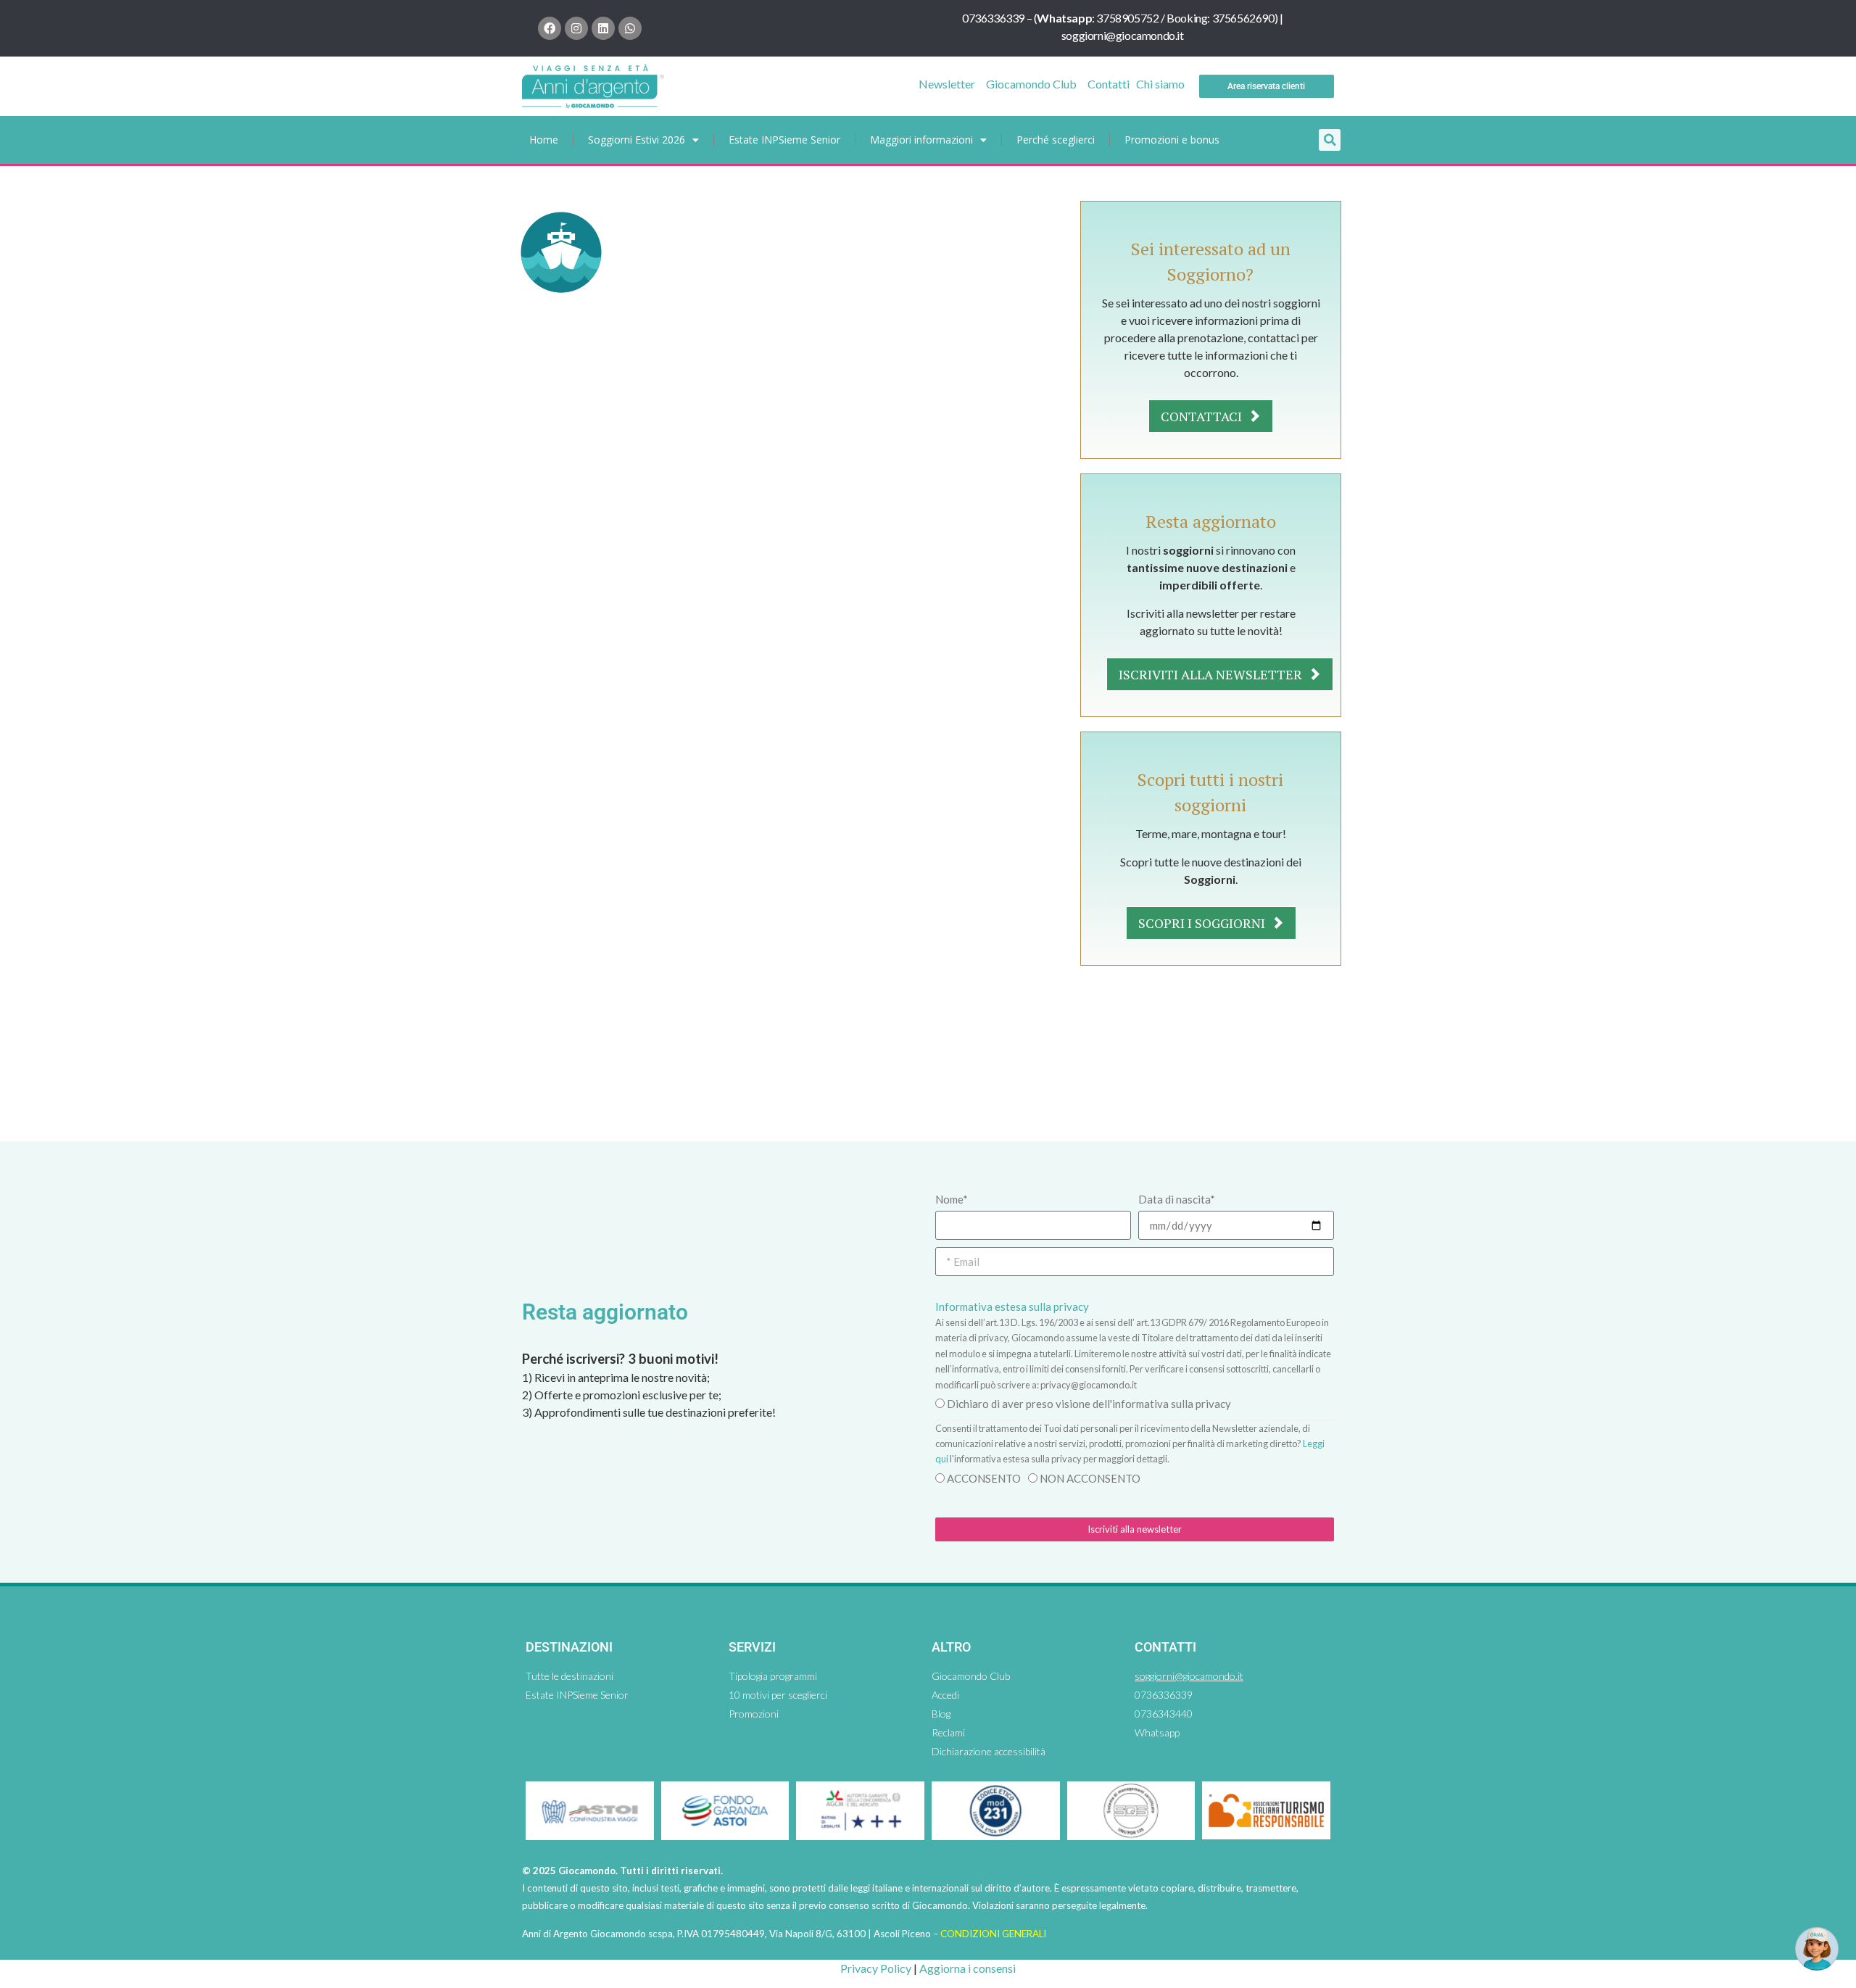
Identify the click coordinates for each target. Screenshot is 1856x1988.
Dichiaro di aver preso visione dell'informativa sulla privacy (1089, 1404)
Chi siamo (1160, 84)
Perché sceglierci (1056, 140)
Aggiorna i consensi (968, 1968)
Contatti (1109, 84)
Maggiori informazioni (921, 140)
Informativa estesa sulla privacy (1012, 1306)
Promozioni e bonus (1172, 140)
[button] (1330, 140)
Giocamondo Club (1031, 84)
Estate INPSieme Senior (784, 140)
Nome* (952, 1199)
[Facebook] (550, 28)
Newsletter (947, 84)
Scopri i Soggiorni (1203, 923)
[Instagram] (576, 28)
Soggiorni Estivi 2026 (637, 140)
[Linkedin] (603, 28)
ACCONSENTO (984, 1478)
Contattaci (1203, 416)
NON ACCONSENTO (1090, 1478)
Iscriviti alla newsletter (1212, 674)
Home (544, 140)
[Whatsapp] (630, 28)
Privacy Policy (876, 1968)
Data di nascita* (1177, 1199)
